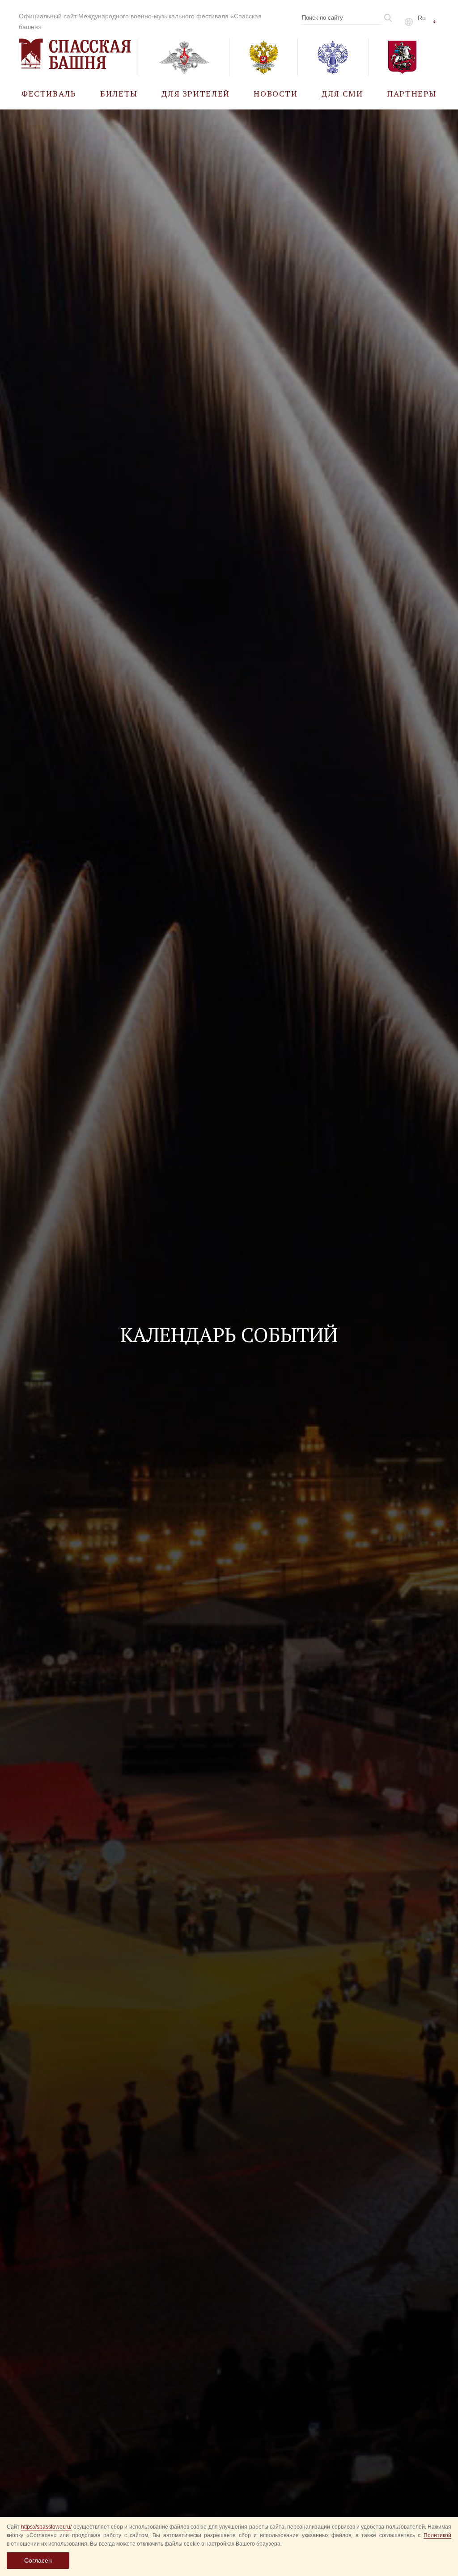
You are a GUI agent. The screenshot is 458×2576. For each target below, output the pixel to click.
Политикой (437, 2535)
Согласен (38, 2560)
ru (422, 18)
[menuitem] (49, 93)
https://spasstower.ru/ (46, 2527)
